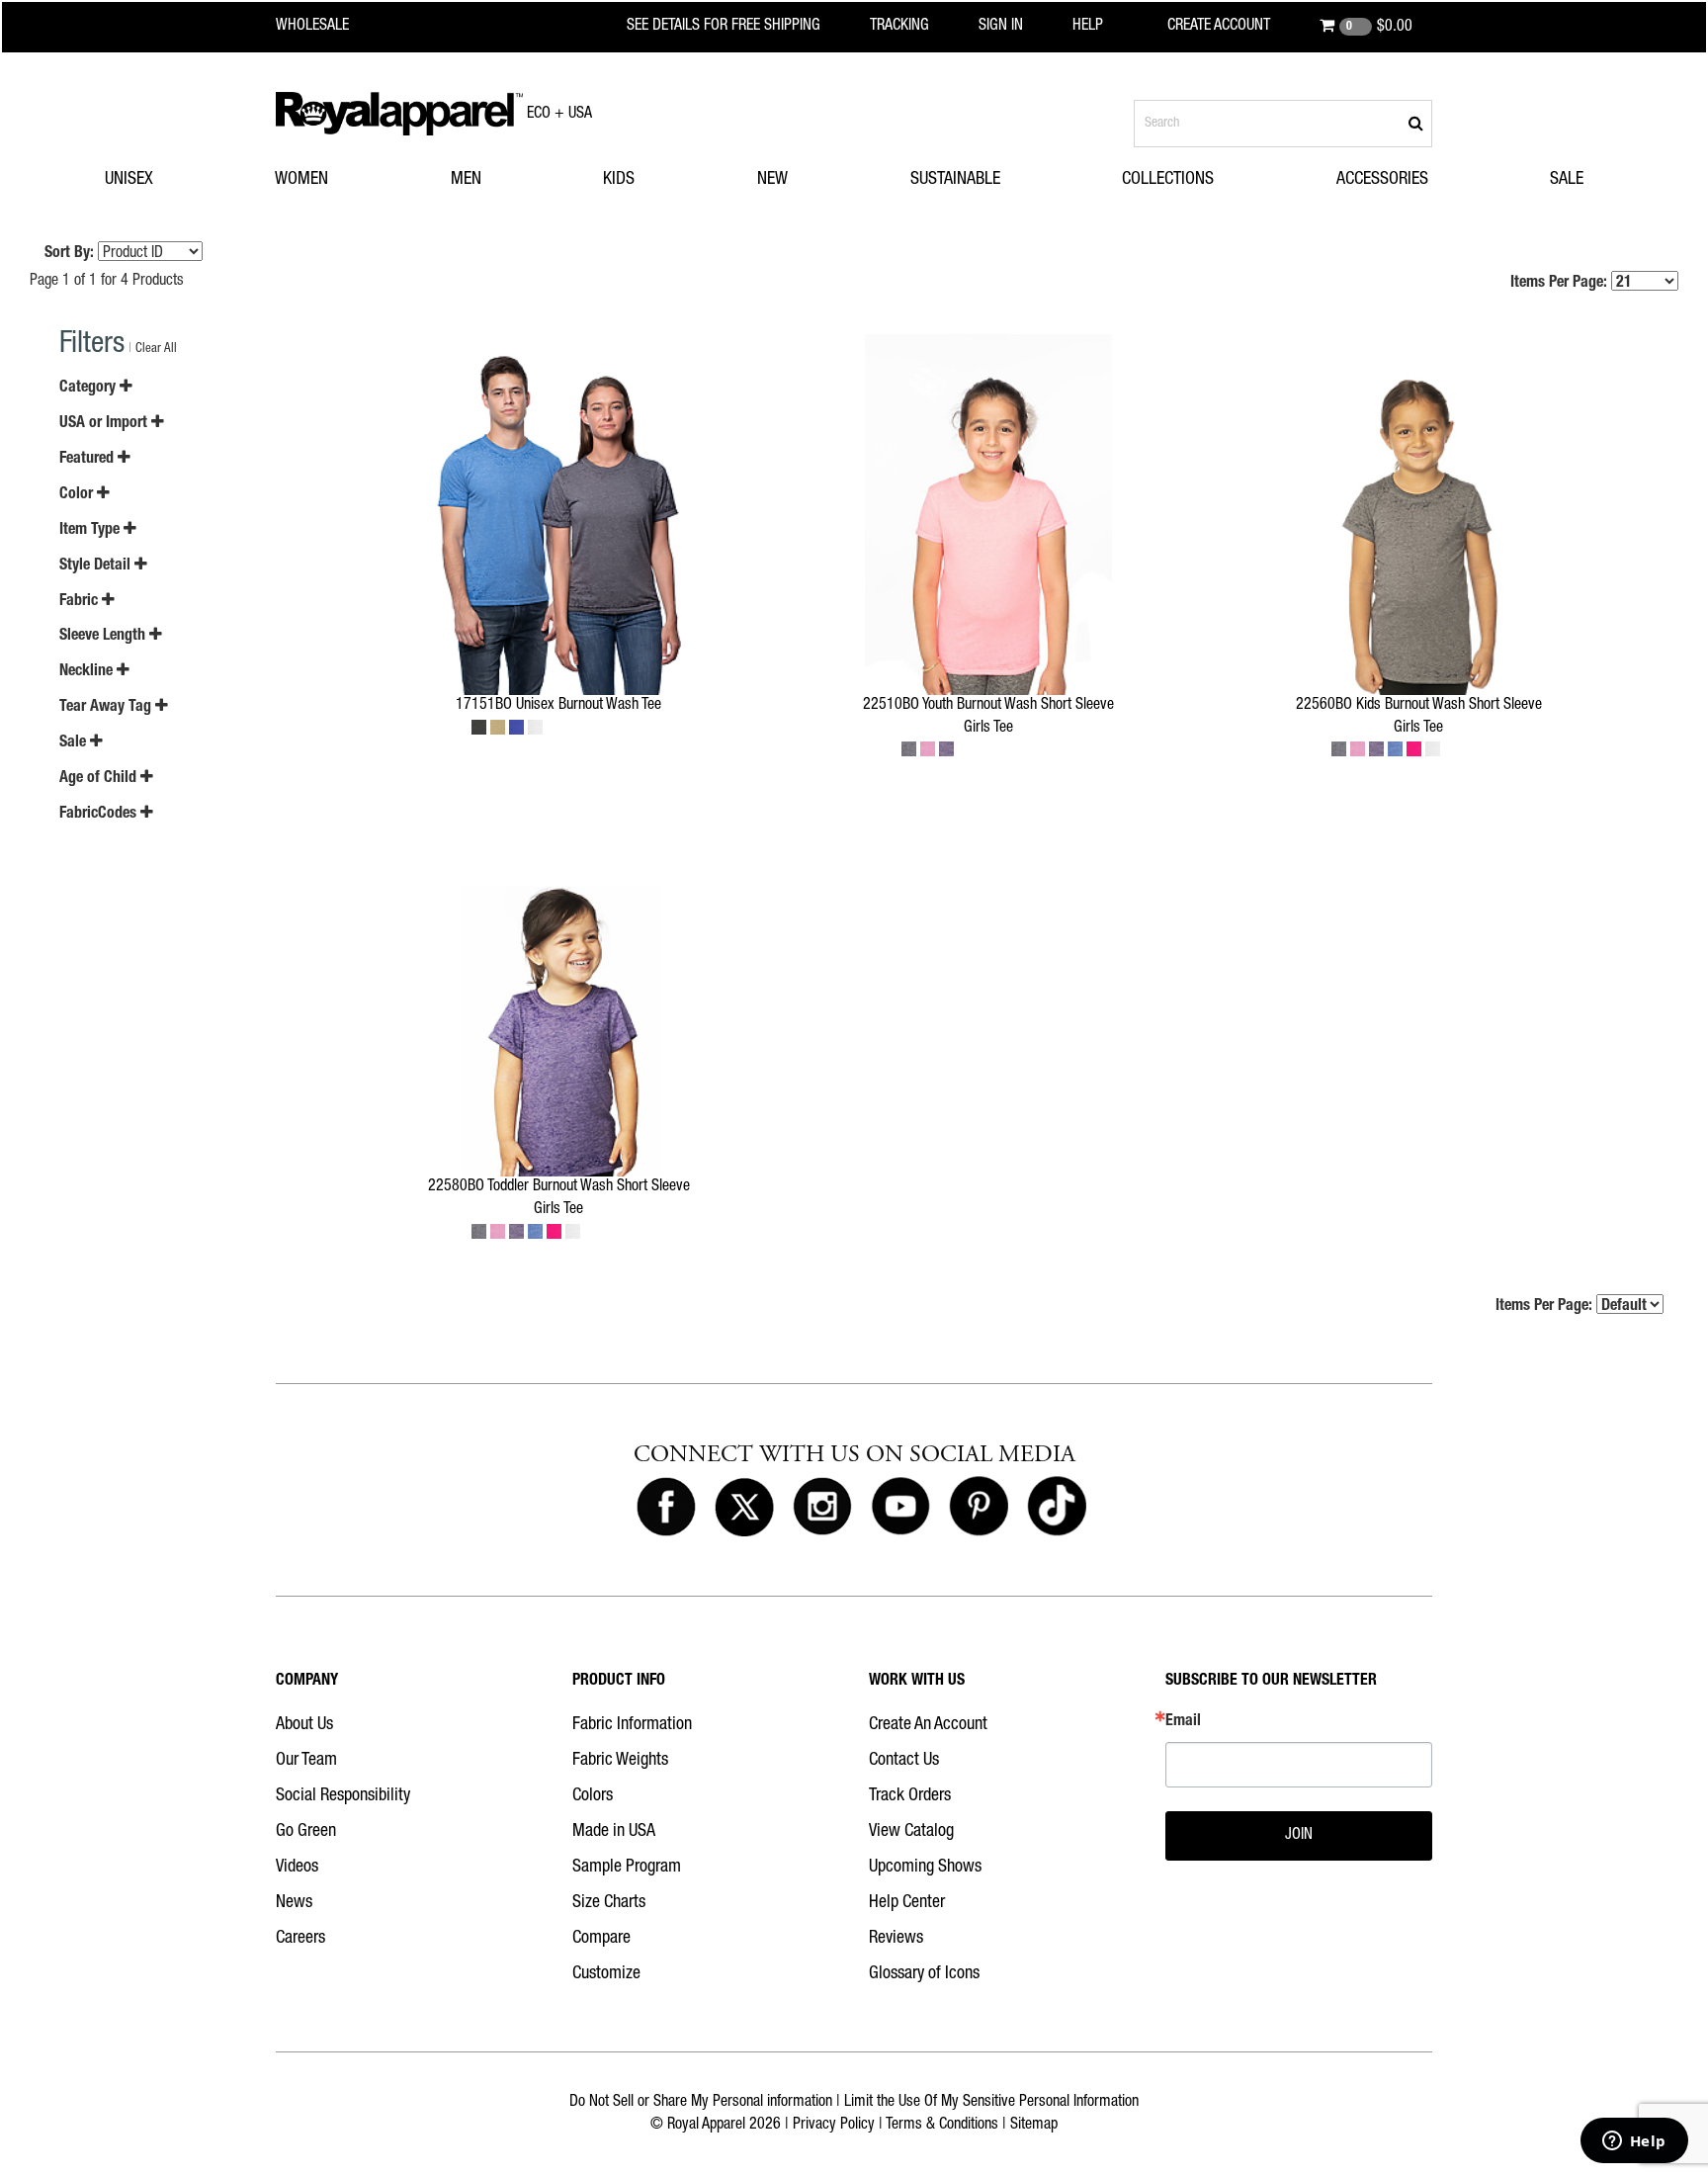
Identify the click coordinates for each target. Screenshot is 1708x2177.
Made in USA (614, 1832)
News (294, 1903)
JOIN (1299, 1836)
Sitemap (1034, 2126)
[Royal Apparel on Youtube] (900, 1508)
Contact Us (904, 1761)
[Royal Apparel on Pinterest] (979, 1508)
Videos (297, 1868)
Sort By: (69, 254)
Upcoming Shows (925, 1868)
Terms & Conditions (942, 2126)
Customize (606, 1974)
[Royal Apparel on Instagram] (822, 1508)
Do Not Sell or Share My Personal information (701, 2103)
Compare (601, 1939)
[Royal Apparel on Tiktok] (1057, 1508)
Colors (593, 1796)
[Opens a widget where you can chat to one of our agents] (1634, 2142)
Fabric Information (632, 1725)
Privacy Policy (834, 2126)
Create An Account (928, 1725)
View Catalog (911, 1832)
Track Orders (910, 1796)
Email (1183, 1722)
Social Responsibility (343, 1796)
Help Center (907, 1903)
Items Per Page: (1561, 284)
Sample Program (627, 1868)
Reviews (896, 1939)
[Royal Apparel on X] (744, 1508)
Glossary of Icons (924, 1974)
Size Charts (609, 1903)
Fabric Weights (620, 1761)
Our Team (306, 1761)
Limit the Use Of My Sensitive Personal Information (991, 2103)
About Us (304, 1725)
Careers (300, 1939)
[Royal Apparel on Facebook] (666, 1508)
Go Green (306, 1832)
